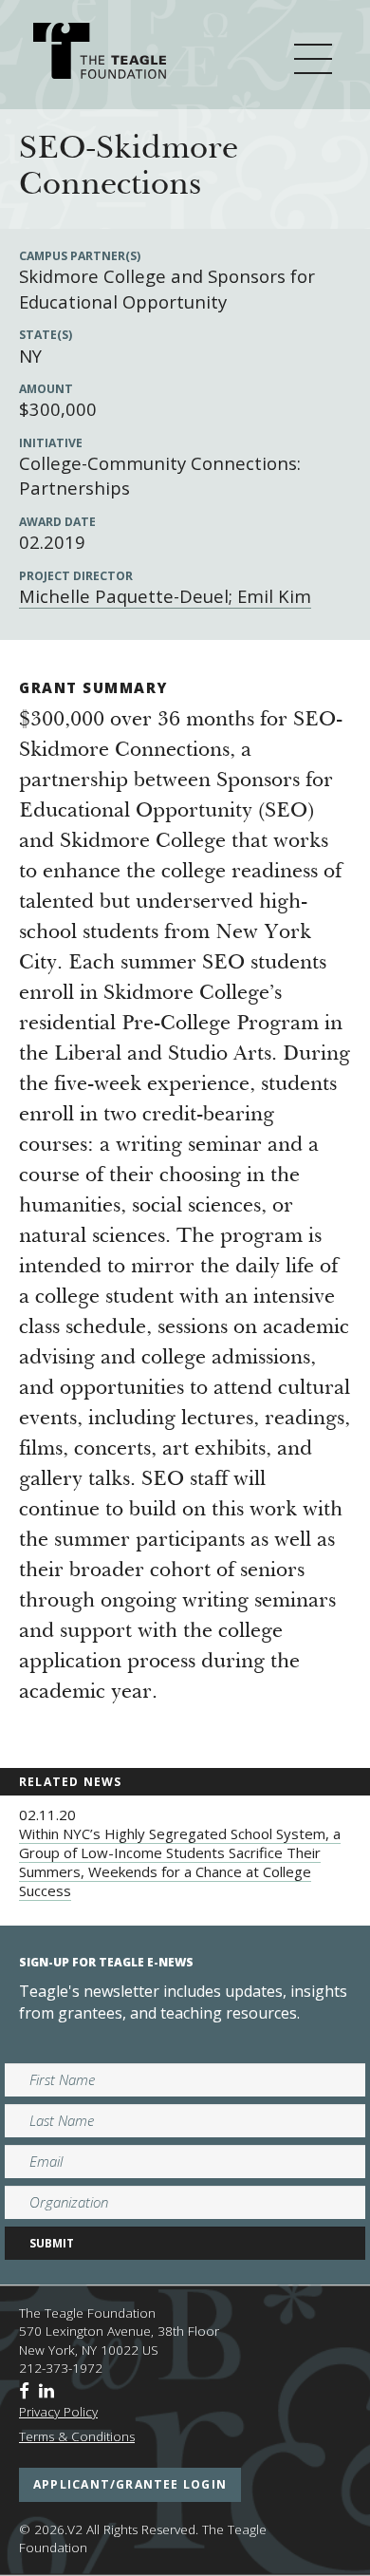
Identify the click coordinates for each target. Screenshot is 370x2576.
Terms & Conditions (77, 2436)
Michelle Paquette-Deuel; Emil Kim (165, 596)
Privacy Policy (58, 2412)
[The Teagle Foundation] (100, 54)
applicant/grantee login (130, 2484)
